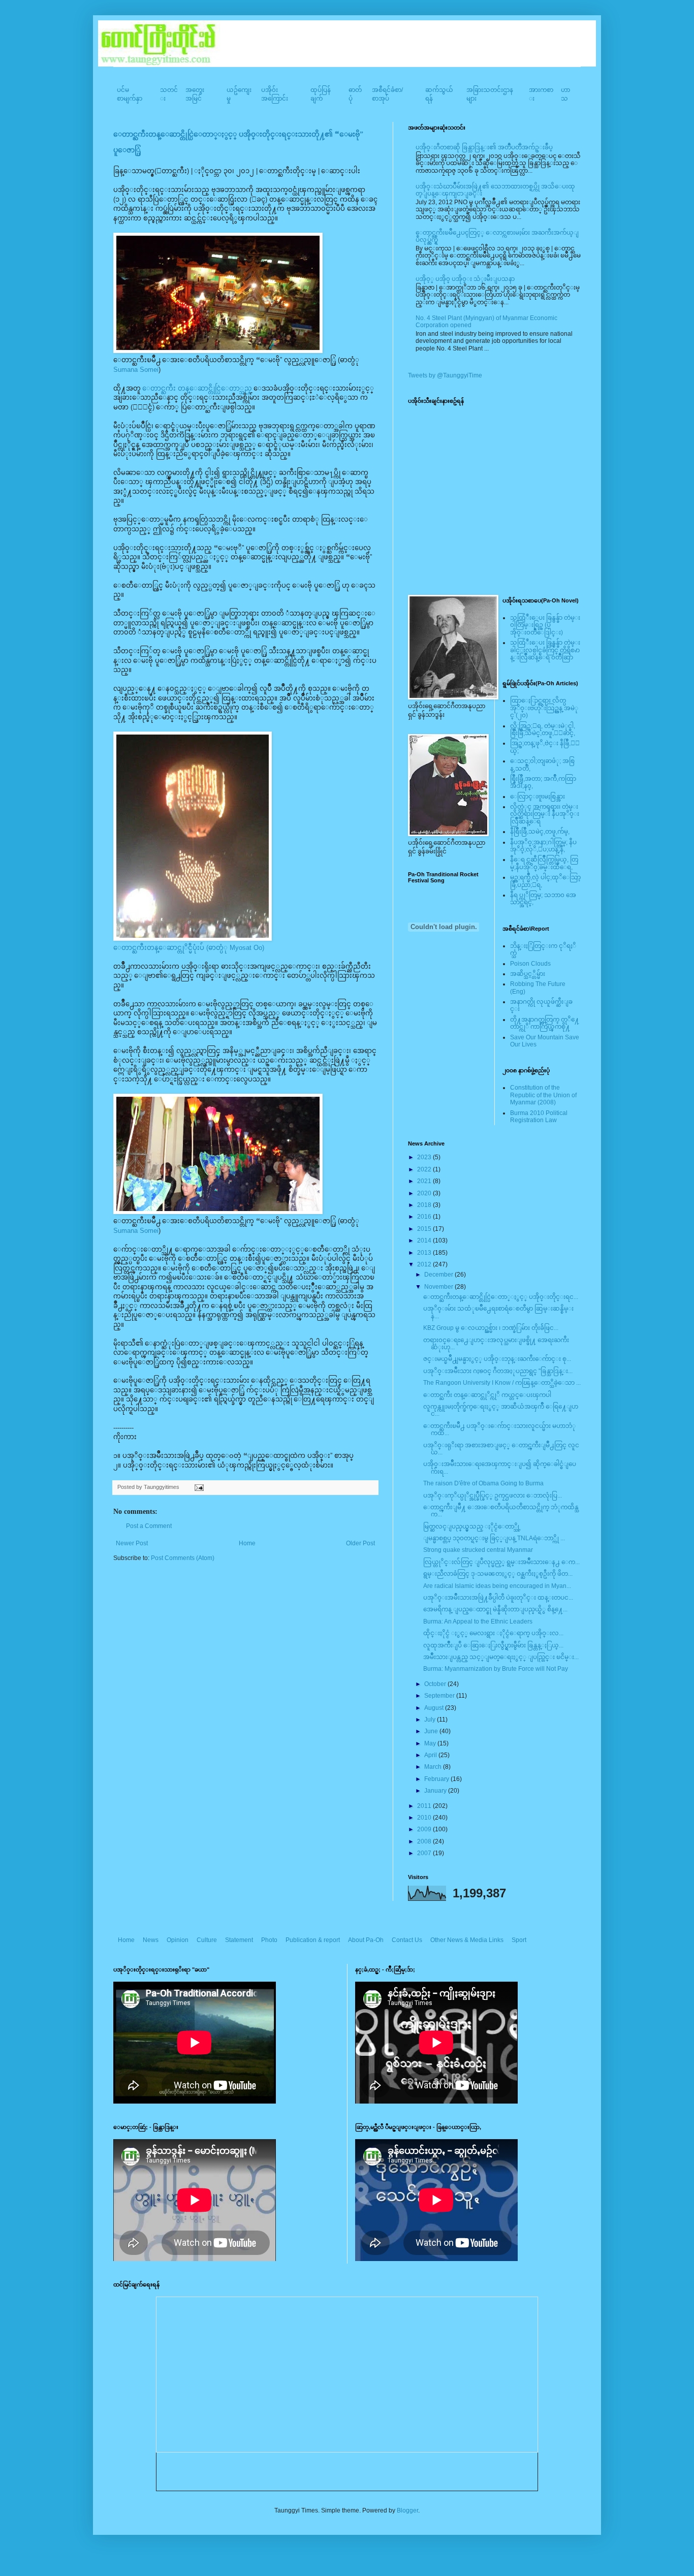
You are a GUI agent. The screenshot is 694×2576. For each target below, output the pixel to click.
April (431, 1755)
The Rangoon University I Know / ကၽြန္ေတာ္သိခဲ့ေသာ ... (502, 1383)
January (436, 1791)
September (440, 1696)
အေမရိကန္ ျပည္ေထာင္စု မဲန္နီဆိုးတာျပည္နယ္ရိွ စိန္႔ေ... (495, 1609)
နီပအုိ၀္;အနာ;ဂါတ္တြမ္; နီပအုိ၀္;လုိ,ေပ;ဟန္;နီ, (543, 846)
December (439, 1275)
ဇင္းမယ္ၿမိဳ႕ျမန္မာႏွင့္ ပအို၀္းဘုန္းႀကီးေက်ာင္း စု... (497, 1359)
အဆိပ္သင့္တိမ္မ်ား (528, 974)
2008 (425, 1841)
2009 (425, 1829)
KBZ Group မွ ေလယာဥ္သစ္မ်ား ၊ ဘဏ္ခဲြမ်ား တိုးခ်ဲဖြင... (491, 1328)
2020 (425, 1193)
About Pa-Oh (366, 1940)
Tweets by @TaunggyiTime (445, 375)
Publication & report (313, 1940)
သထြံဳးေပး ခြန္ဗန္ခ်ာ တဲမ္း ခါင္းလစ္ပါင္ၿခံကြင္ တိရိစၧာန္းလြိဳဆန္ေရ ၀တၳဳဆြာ (545, 650)
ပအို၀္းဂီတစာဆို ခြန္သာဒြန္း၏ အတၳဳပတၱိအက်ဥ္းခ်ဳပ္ (484, 147)
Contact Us (407, 1940)
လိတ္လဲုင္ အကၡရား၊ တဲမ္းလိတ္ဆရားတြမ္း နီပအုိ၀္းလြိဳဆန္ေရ (545, 814)
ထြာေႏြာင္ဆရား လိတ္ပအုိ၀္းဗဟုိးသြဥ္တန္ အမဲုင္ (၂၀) (544, 708)
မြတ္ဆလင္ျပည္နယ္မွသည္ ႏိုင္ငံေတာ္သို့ (472, 1526)
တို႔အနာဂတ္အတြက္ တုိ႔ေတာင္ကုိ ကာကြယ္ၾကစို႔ (545, 1023)
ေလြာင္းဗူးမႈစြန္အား (538, 797)
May (431, 1743)
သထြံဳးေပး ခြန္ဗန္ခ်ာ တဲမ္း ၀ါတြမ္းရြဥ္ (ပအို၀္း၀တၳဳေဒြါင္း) (545, 625)
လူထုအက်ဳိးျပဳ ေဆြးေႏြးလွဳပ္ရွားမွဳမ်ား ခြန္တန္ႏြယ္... (493, 1645)
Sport (519, 1940)
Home (247, 1543)
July (431, 1720)
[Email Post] (198, 1487)
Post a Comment (149, 1526)
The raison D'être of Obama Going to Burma (483, 1483)
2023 (425, 1157)
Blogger (407, 2510)
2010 (425, 1818)
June (432, 1731)
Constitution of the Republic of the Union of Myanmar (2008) (543, 1095)
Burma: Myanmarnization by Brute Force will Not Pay (496, 1669)
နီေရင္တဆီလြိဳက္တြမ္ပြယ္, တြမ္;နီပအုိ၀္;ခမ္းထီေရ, (544, 863)
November (439, 1287)
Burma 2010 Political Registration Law (539, 1117)
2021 (425, 1181)
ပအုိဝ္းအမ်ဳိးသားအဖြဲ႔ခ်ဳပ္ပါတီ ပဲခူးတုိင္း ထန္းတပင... (498, 1598)
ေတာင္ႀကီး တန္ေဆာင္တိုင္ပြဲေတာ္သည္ (196, 388)
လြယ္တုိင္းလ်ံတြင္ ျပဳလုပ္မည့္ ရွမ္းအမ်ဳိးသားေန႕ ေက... (501, 1562)
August (435, 1708)
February (437, 1779)
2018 (425, 1205)
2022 (425, 1169)
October (436, 1684)
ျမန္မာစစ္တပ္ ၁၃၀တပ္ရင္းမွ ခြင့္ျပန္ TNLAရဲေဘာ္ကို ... (494, 1538)
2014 (425, 1241)
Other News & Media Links (467, 1940)
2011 (425, 1806)
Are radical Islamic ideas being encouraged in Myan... (497, 1586)
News (151, 1940)
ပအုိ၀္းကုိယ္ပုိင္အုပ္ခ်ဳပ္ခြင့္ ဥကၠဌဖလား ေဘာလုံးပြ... (493, 1496)
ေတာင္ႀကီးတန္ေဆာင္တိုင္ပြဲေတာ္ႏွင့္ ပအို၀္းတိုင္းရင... (501, 1297)
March (434, 1767)
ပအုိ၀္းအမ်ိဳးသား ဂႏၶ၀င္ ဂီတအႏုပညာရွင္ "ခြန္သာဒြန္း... (498, 1371)
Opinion (178, 1940)
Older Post (360, 1543)
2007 (425, 1853)
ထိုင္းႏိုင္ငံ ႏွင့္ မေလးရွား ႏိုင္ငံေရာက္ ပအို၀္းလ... (493, 1633)
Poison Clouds (530, 964)
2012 (425, 1264)
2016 (425, 1217)
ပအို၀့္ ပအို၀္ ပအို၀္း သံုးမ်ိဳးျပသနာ (465, 279)
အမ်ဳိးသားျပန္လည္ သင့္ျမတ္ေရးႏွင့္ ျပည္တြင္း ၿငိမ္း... (501, 1657)
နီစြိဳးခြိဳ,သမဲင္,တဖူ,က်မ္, (540, 832)
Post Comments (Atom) (183, 1558)
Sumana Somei (136, 370)
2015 (425, 1229)
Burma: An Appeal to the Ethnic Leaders (478, 1621)
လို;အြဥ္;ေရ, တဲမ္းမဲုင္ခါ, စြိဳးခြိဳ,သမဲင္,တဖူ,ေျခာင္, (543, 729)
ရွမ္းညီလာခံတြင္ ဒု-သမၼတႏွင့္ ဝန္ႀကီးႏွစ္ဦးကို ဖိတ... (498, 1574)
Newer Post (132, 1543)
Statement (239, 1940)
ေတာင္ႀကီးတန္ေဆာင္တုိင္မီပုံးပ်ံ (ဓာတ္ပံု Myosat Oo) (189, 948)
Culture (207, 1940)
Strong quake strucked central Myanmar (478, 1550)
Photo (269, 1940)
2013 (425, 1253)
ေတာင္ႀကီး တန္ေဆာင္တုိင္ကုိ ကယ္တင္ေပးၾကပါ (487, 1395)
